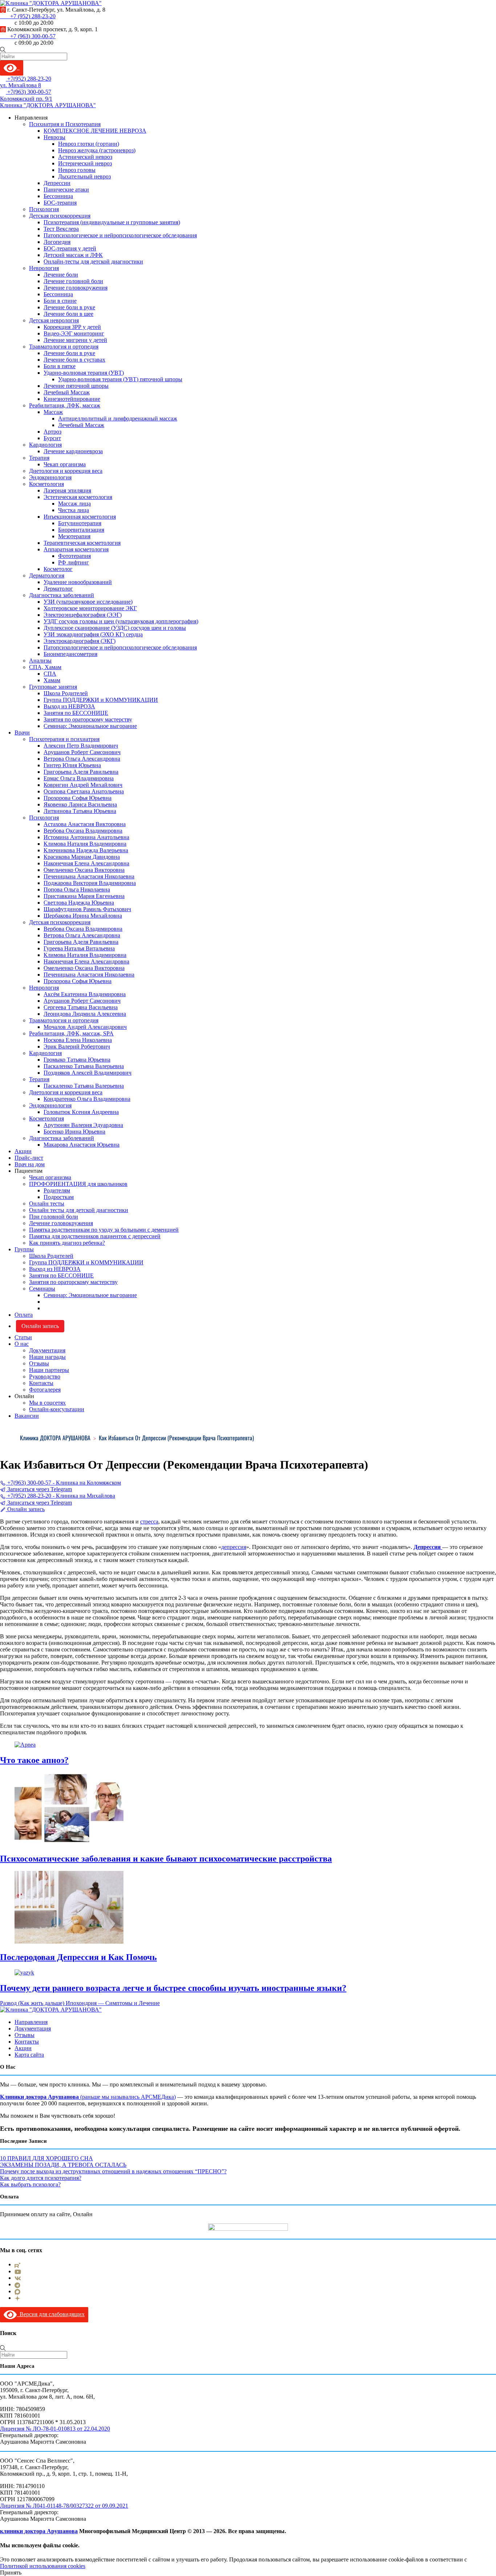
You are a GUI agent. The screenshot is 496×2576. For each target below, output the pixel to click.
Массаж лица (74, 504)
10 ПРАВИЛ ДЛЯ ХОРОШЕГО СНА (46, 2158)
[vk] (18, 2278)
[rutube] (17, 2264)
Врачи (22, 732)
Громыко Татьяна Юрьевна (77, 1060)
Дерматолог (58, 589)
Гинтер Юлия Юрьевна (72, 765)
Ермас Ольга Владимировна (79, 778)
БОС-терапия (60, 203)
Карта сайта (29, 2055)
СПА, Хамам (45, 667)
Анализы (40, 661)
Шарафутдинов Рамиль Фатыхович (87, 909)
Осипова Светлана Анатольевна (84, 791)
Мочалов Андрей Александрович (85, 1027)
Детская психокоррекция (60, 216)
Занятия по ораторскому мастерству (88, 719)
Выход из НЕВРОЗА (69, 706)
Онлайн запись (40, 1326)
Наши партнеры (49, 1370)
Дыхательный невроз (84, 176)
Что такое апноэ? (34, 1760)
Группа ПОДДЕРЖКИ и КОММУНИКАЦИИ (101, 700)
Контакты (41, 1383)
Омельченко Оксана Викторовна (84, 870)
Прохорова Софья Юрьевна (78, 798)
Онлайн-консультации (57, 1409)
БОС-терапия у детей (70, 248)
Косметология (46, 484)
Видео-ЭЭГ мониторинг (74, 333)
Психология (44, 209)
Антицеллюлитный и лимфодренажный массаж (118, 418)
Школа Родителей (66, 693)
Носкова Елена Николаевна (78, 1040)
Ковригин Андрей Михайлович (83, 785)
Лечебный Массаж (67, 392)
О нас (22, 1344)
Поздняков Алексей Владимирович (88, 1073)
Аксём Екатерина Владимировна (85, 994)
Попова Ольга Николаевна (77, 889)
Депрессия (428, 1547)
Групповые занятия (53, 687)
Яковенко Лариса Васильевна (80, 804)
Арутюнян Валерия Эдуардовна (83, 1125)
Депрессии (57, 183)
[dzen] (17, 2298)
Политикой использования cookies (43, 2566)
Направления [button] (31, 118)
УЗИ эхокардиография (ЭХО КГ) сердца (93, 634)
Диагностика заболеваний (62, 595)
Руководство (45, 1376)
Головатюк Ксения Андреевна (81, 1112)
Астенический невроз (85, 157)
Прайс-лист (29, 1158)
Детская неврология (54, 320)
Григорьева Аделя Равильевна (81, 772)
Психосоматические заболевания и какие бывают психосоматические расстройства (166, 1859)
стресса (149, 1522)
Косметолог (58, 569)
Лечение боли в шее (68, 314)
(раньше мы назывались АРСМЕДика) (127, 2097)
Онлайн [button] (24, 1396)
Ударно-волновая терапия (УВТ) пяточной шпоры (120, 379)
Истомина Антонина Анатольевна (86, 837)
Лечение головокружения (76, 288)
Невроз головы (77, 170)
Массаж (53, 412)
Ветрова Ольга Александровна (82, 759)
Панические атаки (66, 190)
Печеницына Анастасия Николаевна (89, 876)
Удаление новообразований (78, 582)
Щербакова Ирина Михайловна (83, 916)
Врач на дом (30, 1164)
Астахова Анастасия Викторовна (85, 824)
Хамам (52, 680)
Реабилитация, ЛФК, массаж (65, 405)
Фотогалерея (45, 1390)
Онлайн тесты (47, 1204)
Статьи (23, 1337)
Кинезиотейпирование (72, 399)
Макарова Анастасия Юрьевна (82, 1145)
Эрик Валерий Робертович (77, 1046)
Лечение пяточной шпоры (76, 386)
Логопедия (57, 242)
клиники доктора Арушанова (39, 2531)
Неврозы (54, 137)
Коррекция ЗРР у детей (72, 327)
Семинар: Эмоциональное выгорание (90, 726)
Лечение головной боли (73, 281)
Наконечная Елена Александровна (86, 863)
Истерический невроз (85, 163)
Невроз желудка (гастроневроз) (97, 150)
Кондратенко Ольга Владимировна (87, 1099)
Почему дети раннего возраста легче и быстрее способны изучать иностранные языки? (173, 1988)
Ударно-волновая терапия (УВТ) (84, 373)
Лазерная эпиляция (67, 490)
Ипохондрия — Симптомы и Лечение (112, 2003)
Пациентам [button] (29, 1171)
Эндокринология (50, 477)
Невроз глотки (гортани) (89, 144)
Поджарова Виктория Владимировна (90, 883)
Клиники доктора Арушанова (39, 2097)
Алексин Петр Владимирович (81, 746)
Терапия (39, 458)
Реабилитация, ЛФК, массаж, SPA (71, 1033)
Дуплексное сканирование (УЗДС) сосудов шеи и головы (115, 628)
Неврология (44, 268)
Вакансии (27, 1416)
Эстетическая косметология (78, 497)
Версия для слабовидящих (51, 2314)
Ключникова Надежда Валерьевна (86, 850)
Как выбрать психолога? (30, 2184)
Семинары (42, 1289)
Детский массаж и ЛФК (73, 255)
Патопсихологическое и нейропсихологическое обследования (120, 235)
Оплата (24, 1315)
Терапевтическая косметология (82, 543)
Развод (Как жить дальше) (32, 2003)
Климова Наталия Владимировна (85, 844)
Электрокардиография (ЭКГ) (80, 641)
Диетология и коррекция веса (66, 471)
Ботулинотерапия (80, 523)
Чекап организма (65, 464)
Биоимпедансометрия (70, 654)
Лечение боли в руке (69, 307)
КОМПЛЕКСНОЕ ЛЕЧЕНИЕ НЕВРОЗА (95, 131)
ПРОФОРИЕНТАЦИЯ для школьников (78, 1184)
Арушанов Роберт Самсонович (82, 752)
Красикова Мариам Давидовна (82, 857)
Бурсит (52, 438)
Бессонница (58, 196)
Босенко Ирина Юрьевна (74, 1132)
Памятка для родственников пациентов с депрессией (95, 1236)
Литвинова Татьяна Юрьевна (80, 811)
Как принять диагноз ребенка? (67, 1243)
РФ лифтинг (74, 562)
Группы (24, 1249)
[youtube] (18, 2271)
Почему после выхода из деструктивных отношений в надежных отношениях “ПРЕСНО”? (113, 2171)
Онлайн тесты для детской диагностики (79, 1210)
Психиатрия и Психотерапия (65, 124)
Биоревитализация (81, 530)
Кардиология (45, 445)
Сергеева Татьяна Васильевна (81, 1007)
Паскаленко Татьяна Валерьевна (84, 1066)
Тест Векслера (61, 229)
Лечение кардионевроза (73, 451)
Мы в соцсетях (47, 1403)
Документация (47, 1350)
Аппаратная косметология (76, 549)
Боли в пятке (60, 366)
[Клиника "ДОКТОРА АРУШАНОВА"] (51, 2010)
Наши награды (47, 1357)
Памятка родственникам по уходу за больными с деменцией (104, 1230)
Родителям (57, 1190)
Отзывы (39, 1363)
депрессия (234, 1547)
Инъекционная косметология (80, 517)
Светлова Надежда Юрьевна (79, 903)
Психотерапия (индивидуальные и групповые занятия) (112, 222)
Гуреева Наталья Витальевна (79, 948)
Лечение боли (61, 275)
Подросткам (59, 1197)
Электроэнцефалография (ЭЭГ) (83, 615)
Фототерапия (74, 556)
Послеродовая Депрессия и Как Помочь (78, 1957)
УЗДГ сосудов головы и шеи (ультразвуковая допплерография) (121, 621)
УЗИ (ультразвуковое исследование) (88, 602)
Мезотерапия (74, 536)
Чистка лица (74, 510)
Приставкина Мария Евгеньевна (84, 896)
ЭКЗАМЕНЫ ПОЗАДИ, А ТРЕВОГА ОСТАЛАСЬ (63, 2165)
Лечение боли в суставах (74, 360)
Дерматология (47, 575)
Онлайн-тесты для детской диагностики (93, 261)
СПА (50, 674)
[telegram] (17, 2284)
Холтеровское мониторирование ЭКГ (90, 608)
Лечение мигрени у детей (75, 340)
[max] (17, 2291)
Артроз (52, 432)
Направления (31, 2022)
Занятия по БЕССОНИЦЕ (76, 713)
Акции (23, 1151)
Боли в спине (60, 301)
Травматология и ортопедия (64, 347)
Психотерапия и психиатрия (64, 739)
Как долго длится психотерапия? (41, 2178)
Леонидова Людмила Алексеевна (85, 1014)
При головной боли (54, 1217)
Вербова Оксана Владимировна (83, 831)
